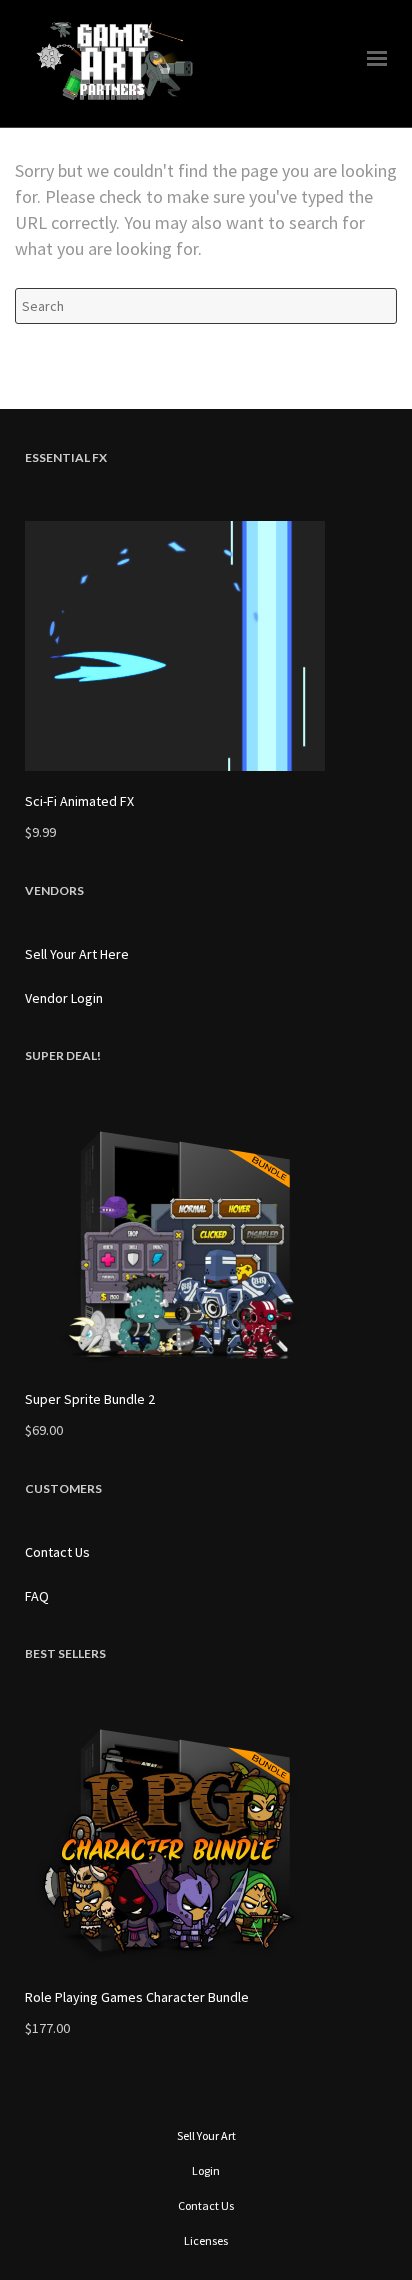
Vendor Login (64, 998)
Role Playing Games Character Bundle (137, 1997)
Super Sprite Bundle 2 (90, 1399)
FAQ (37, 1596)
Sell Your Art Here (77, 954)
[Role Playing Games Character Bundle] (206, 1842)
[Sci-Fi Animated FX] (206, 646)
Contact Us (57, 1552)
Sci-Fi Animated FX (79, 801)
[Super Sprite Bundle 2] (206, 1244)
